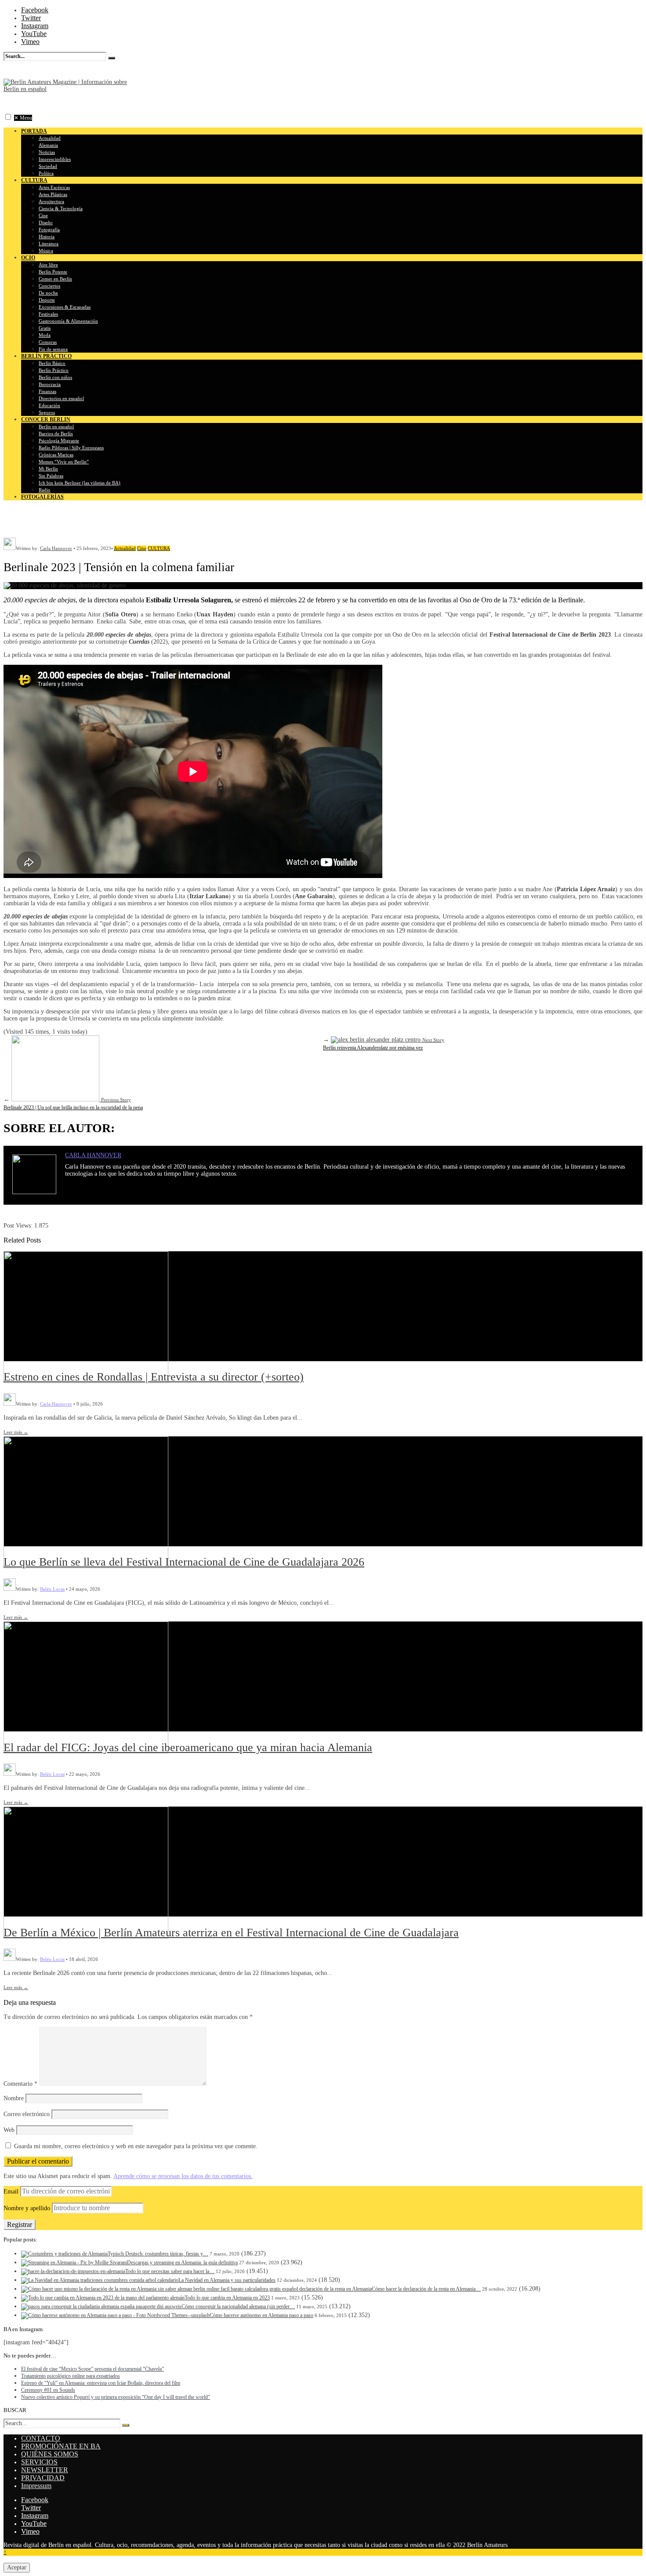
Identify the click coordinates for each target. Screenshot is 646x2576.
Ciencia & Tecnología (61, 208)
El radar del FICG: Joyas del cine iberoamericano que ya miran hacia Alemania (188, 1747)
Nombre (14, 2098)
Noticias (47, 152)
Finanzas (47, 391)
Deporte (47, 300)
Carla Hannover (56, 548)
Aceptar (17, 2567)
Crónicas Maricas (56, 455)
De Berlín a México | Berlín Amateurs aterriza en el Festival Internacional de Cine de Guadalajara (231, 1933)
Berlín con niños (55, 377)
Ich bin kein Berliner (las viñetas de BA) (80, 483)
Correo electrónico (27, 2114)
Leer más (16, 1432)
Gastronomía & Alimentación (68, 321)
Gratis (45, 328)
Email (11, 2192)
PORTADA (34, 131)
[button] (8, 117)
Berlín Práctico (54, 370)
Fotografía (49, 230)
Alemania (48, 145)
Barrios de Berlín (56, 434)
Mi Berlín (48, 469)
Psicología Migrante (59, 441)
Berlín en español (56, 426)
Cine (43, 215)
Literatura (49, 244)
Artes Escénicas (54, 187)
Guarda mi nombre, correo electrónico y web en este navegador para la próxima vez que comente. (136, 2146)
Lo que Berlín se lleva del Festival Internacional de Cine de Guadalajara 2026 (184, 1562)
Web (9, 2130)
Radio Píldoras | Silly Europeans (71, 448)
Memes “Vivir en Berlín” (64, 462)
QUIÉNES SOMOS (50, 2454)
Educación (49, 405)
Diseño (46, 222)
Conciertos (49, 286)
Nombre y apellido (27, 2208)
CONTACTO (41, 2438)
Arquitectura (51, 201)
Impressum (36, 2486)
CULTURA (159, 548)
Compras (48, 342)
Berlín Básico (52, 363)
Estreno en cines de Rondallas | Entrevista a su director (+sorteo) (154, 1377)
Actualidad (50, 138)
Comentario (20, 2084)
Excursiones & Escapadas (65, 307)
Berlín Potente (53, 272)
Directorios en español (61, 398)
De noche (48, 293)
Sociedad (48, 166)
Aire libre (48, 265)
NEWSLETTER (45, 2470)
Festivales (48, 314)
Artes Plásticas (53, 194)
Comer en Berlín (55, 279)
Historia (47, 237)
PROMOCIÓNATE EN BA (61, 2446)
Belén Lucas (52, 1589)
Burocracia (50, 384)
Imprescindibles (55, 159)
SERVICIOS (39, 2462)
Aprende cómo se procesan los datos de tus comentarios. (183, 2176)
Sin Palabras (51, 476)
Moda (45, 335)
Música (46, 251)
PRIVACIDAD (43, 2478)
